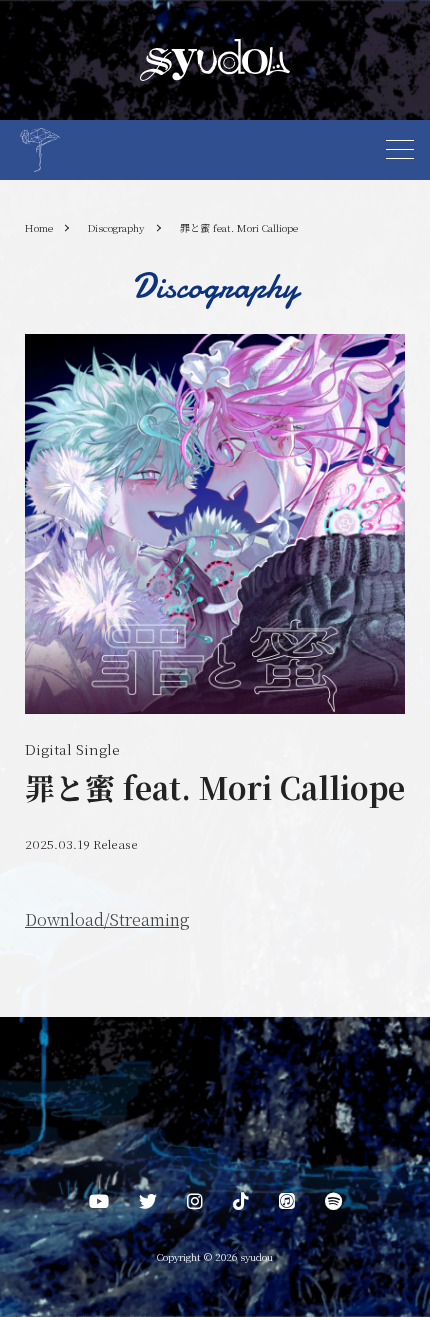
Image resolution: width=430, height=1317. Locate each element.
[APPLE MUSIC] (287, 1205)
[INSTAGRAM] (195, 1205)
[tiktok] (241, 1205)
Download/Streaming (107, 919)
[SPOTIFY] (333, 1205)
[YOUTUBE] (99, 1205)
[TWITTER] (148, 1205)
